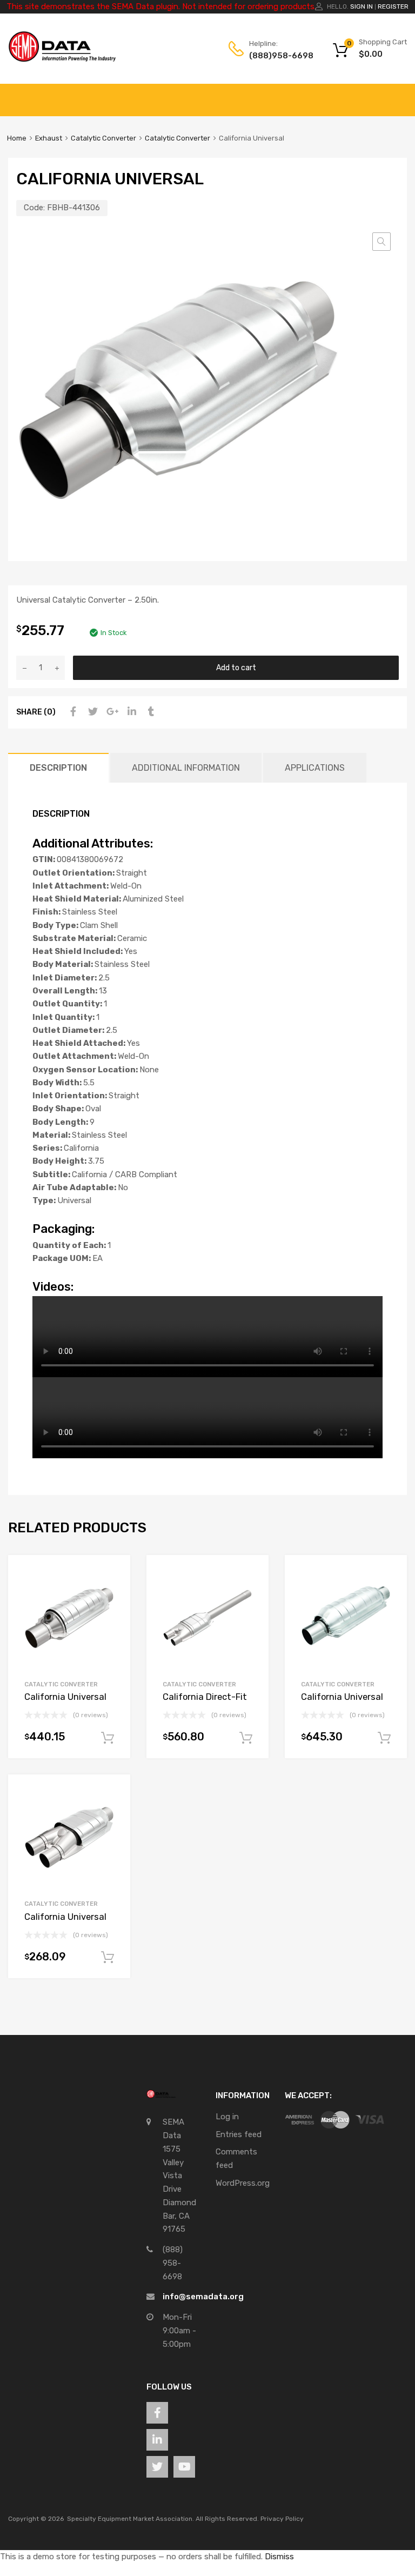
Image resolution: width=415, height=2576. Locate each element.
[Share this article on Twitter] (91, 712)
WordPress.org (243, 2183)
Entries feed (239, 2134)
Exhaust (49, 138)
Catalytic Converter (103, 138)
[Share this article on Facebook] (72, 712)
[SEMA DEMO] (62, 59)
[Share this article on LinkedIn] (130, 712)
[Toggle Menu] (401, 95)
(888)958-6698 (276, 56)
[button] (381, 242)
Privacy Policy (282, 2519)
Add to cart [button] (108, 1738)
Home (17, 138)
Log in (227, 2117)
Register (393, 6)
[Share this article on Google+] (111, 712)
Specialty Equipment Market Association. (130, 2519)
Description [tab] (58, 768)
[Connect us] (157, 2413)
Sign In (362, 6)
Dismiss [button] (279, 2557)
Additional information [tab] (186, 768)
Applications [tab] (315, 768)
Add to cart (236, 668)
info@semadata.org (203, 2297)
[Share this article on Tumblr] (150, 712)
